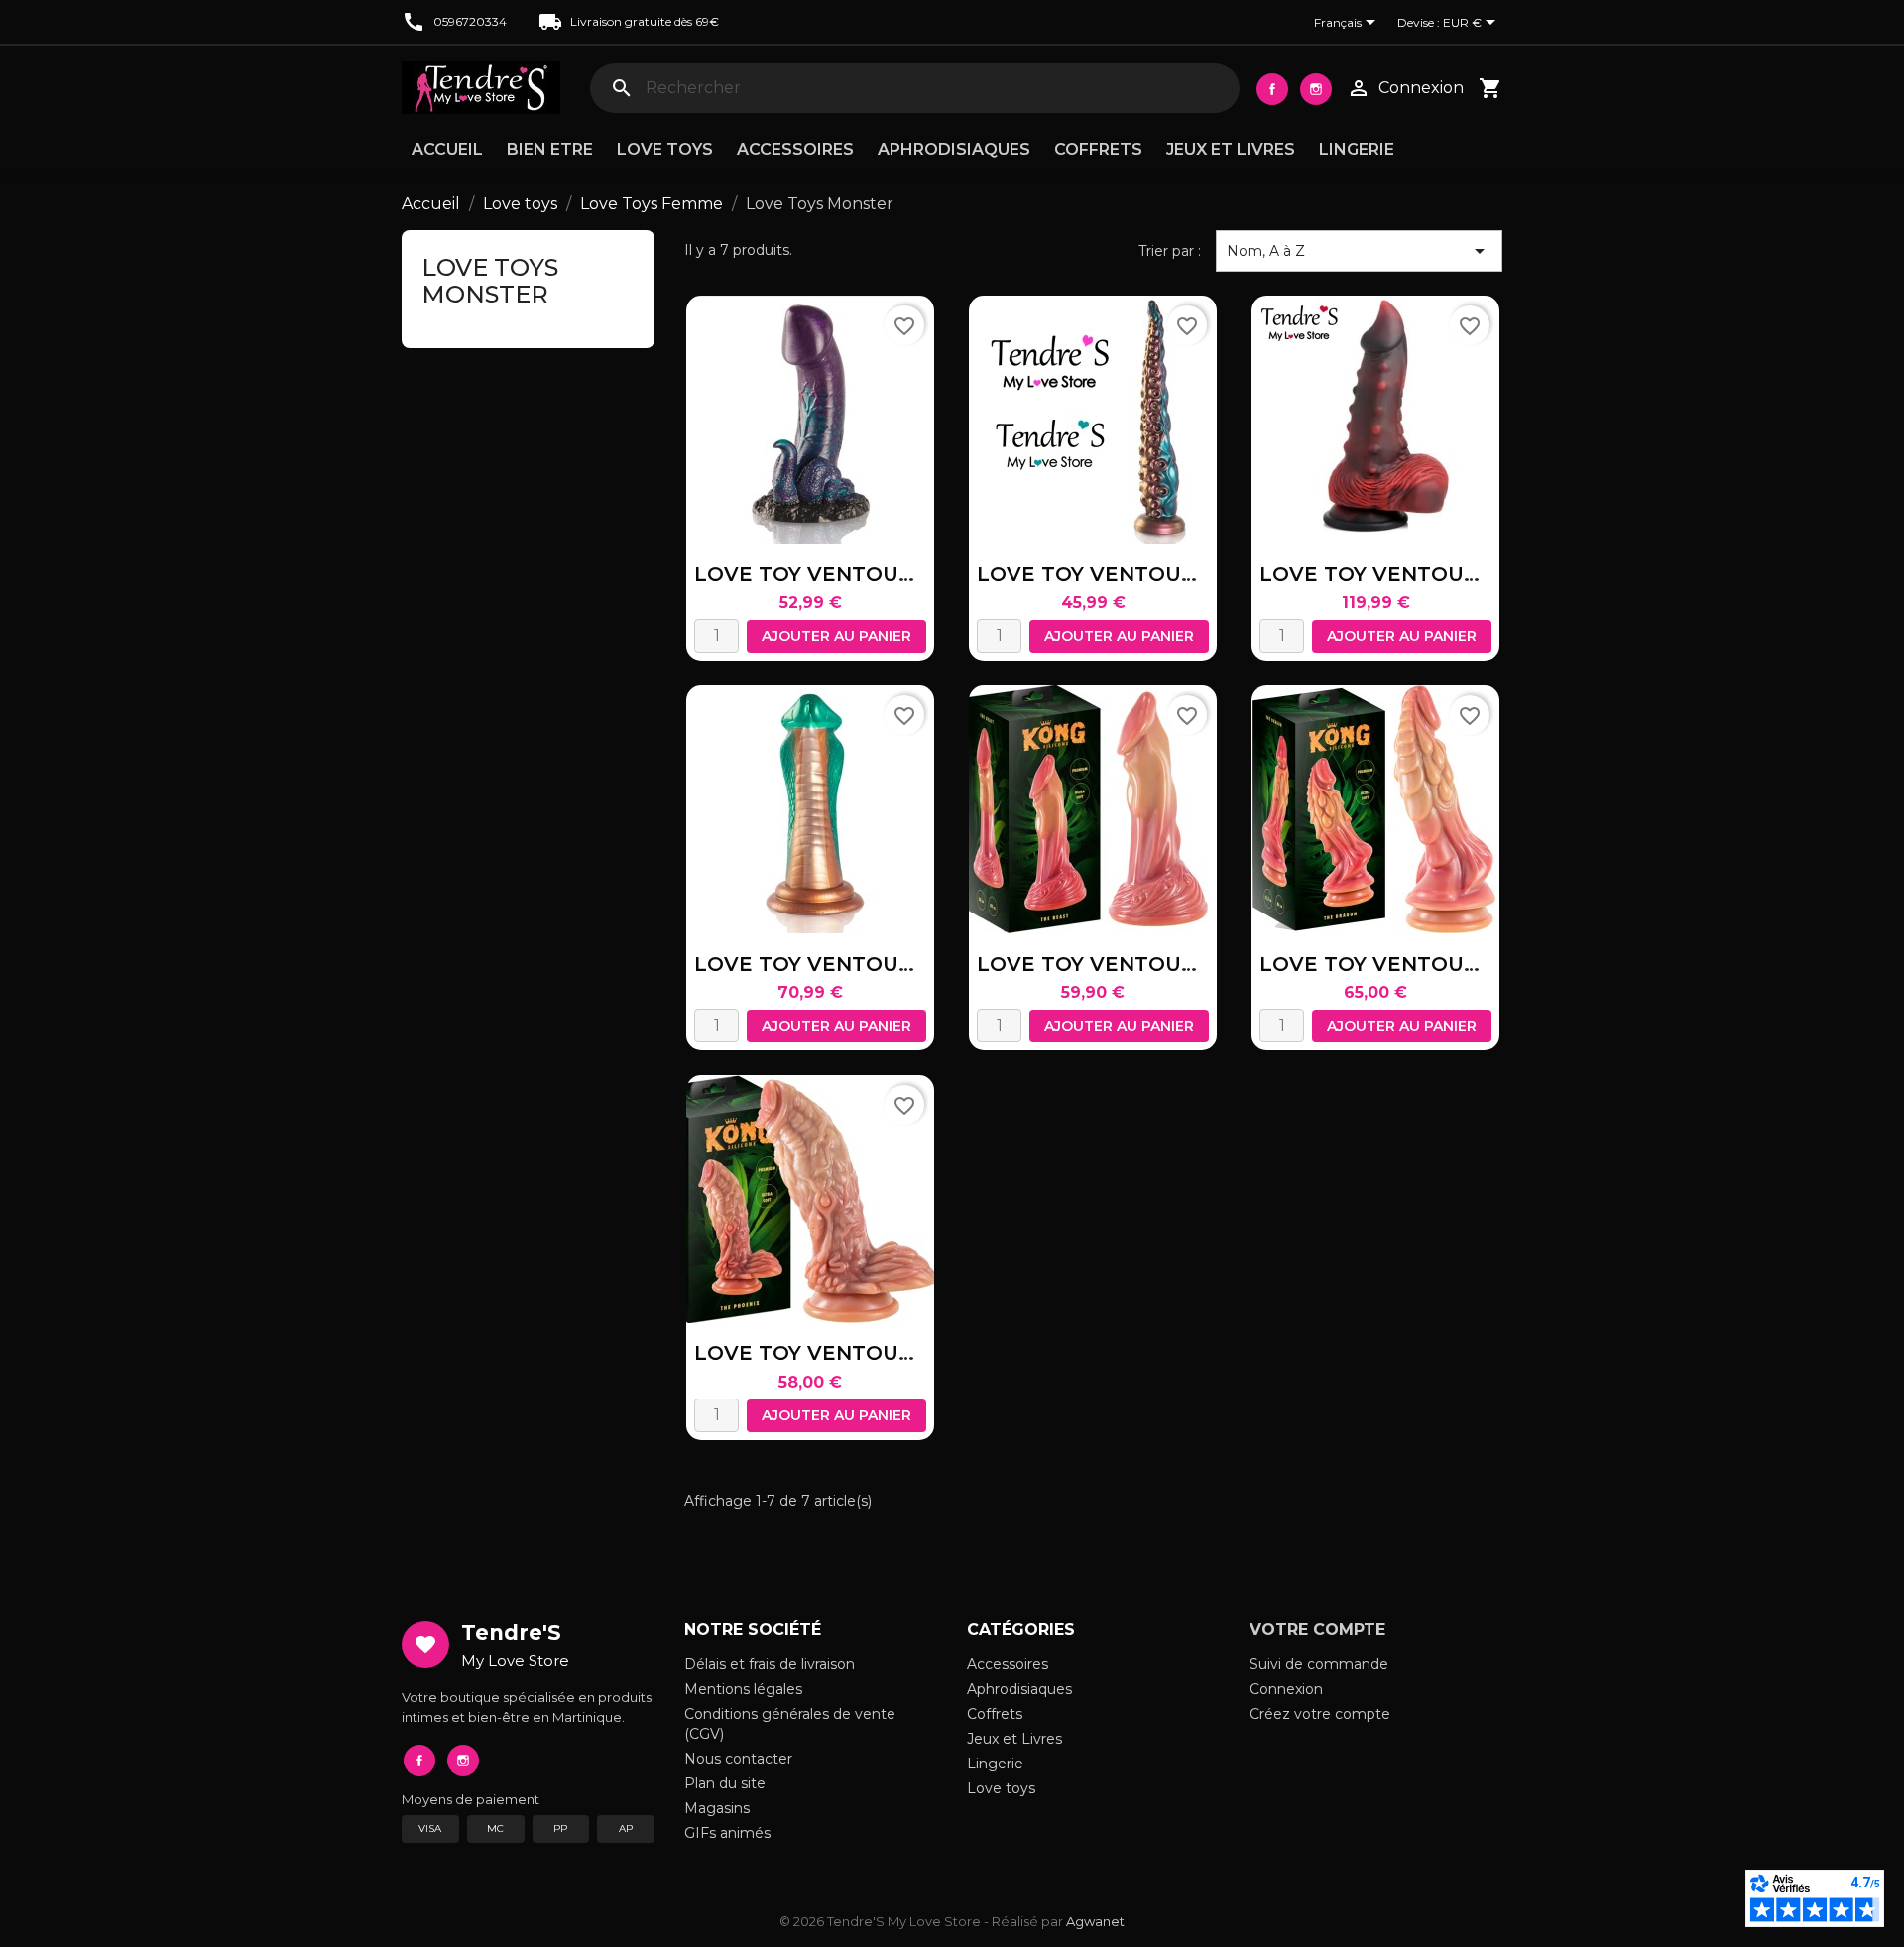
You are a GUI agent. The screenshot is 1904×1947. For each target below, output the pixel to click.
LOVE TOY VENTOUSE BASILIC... (861, 574)
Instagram (1316, 89)
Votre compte (1317, 1629)
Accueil (447, 149)
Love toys (665, 149)
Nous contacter (738, 1759)
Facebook (1272, 89)
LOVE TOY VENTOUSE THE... (1407, 964)
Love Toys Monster (490, 280)
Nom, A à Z (1359, 251)
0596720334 (470, 21)
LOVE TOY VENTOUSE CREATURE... (1443, 574)
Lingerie (1357, 149)
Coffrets (1098, 149)
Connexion (1286, 1689)
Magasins (717, 1808)
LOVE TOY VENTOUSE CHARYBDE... (1161, 574)
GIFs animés (727, 1833)
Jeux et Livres (1231, 149)
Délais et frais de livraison (770, 1664)
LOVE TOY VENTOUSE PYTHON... (865, 964)
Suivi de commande (1319, 1664)
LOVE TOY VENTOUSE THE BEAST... (1162, 964)
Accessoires (795, 149)
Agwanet (1095, 1921)
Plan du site (725, 1783)
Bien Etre (550, 149)
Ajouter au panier (836, 636)
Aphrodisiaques (954, 149)
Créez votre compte (1320, 1714)
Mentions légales (743, 1689)
